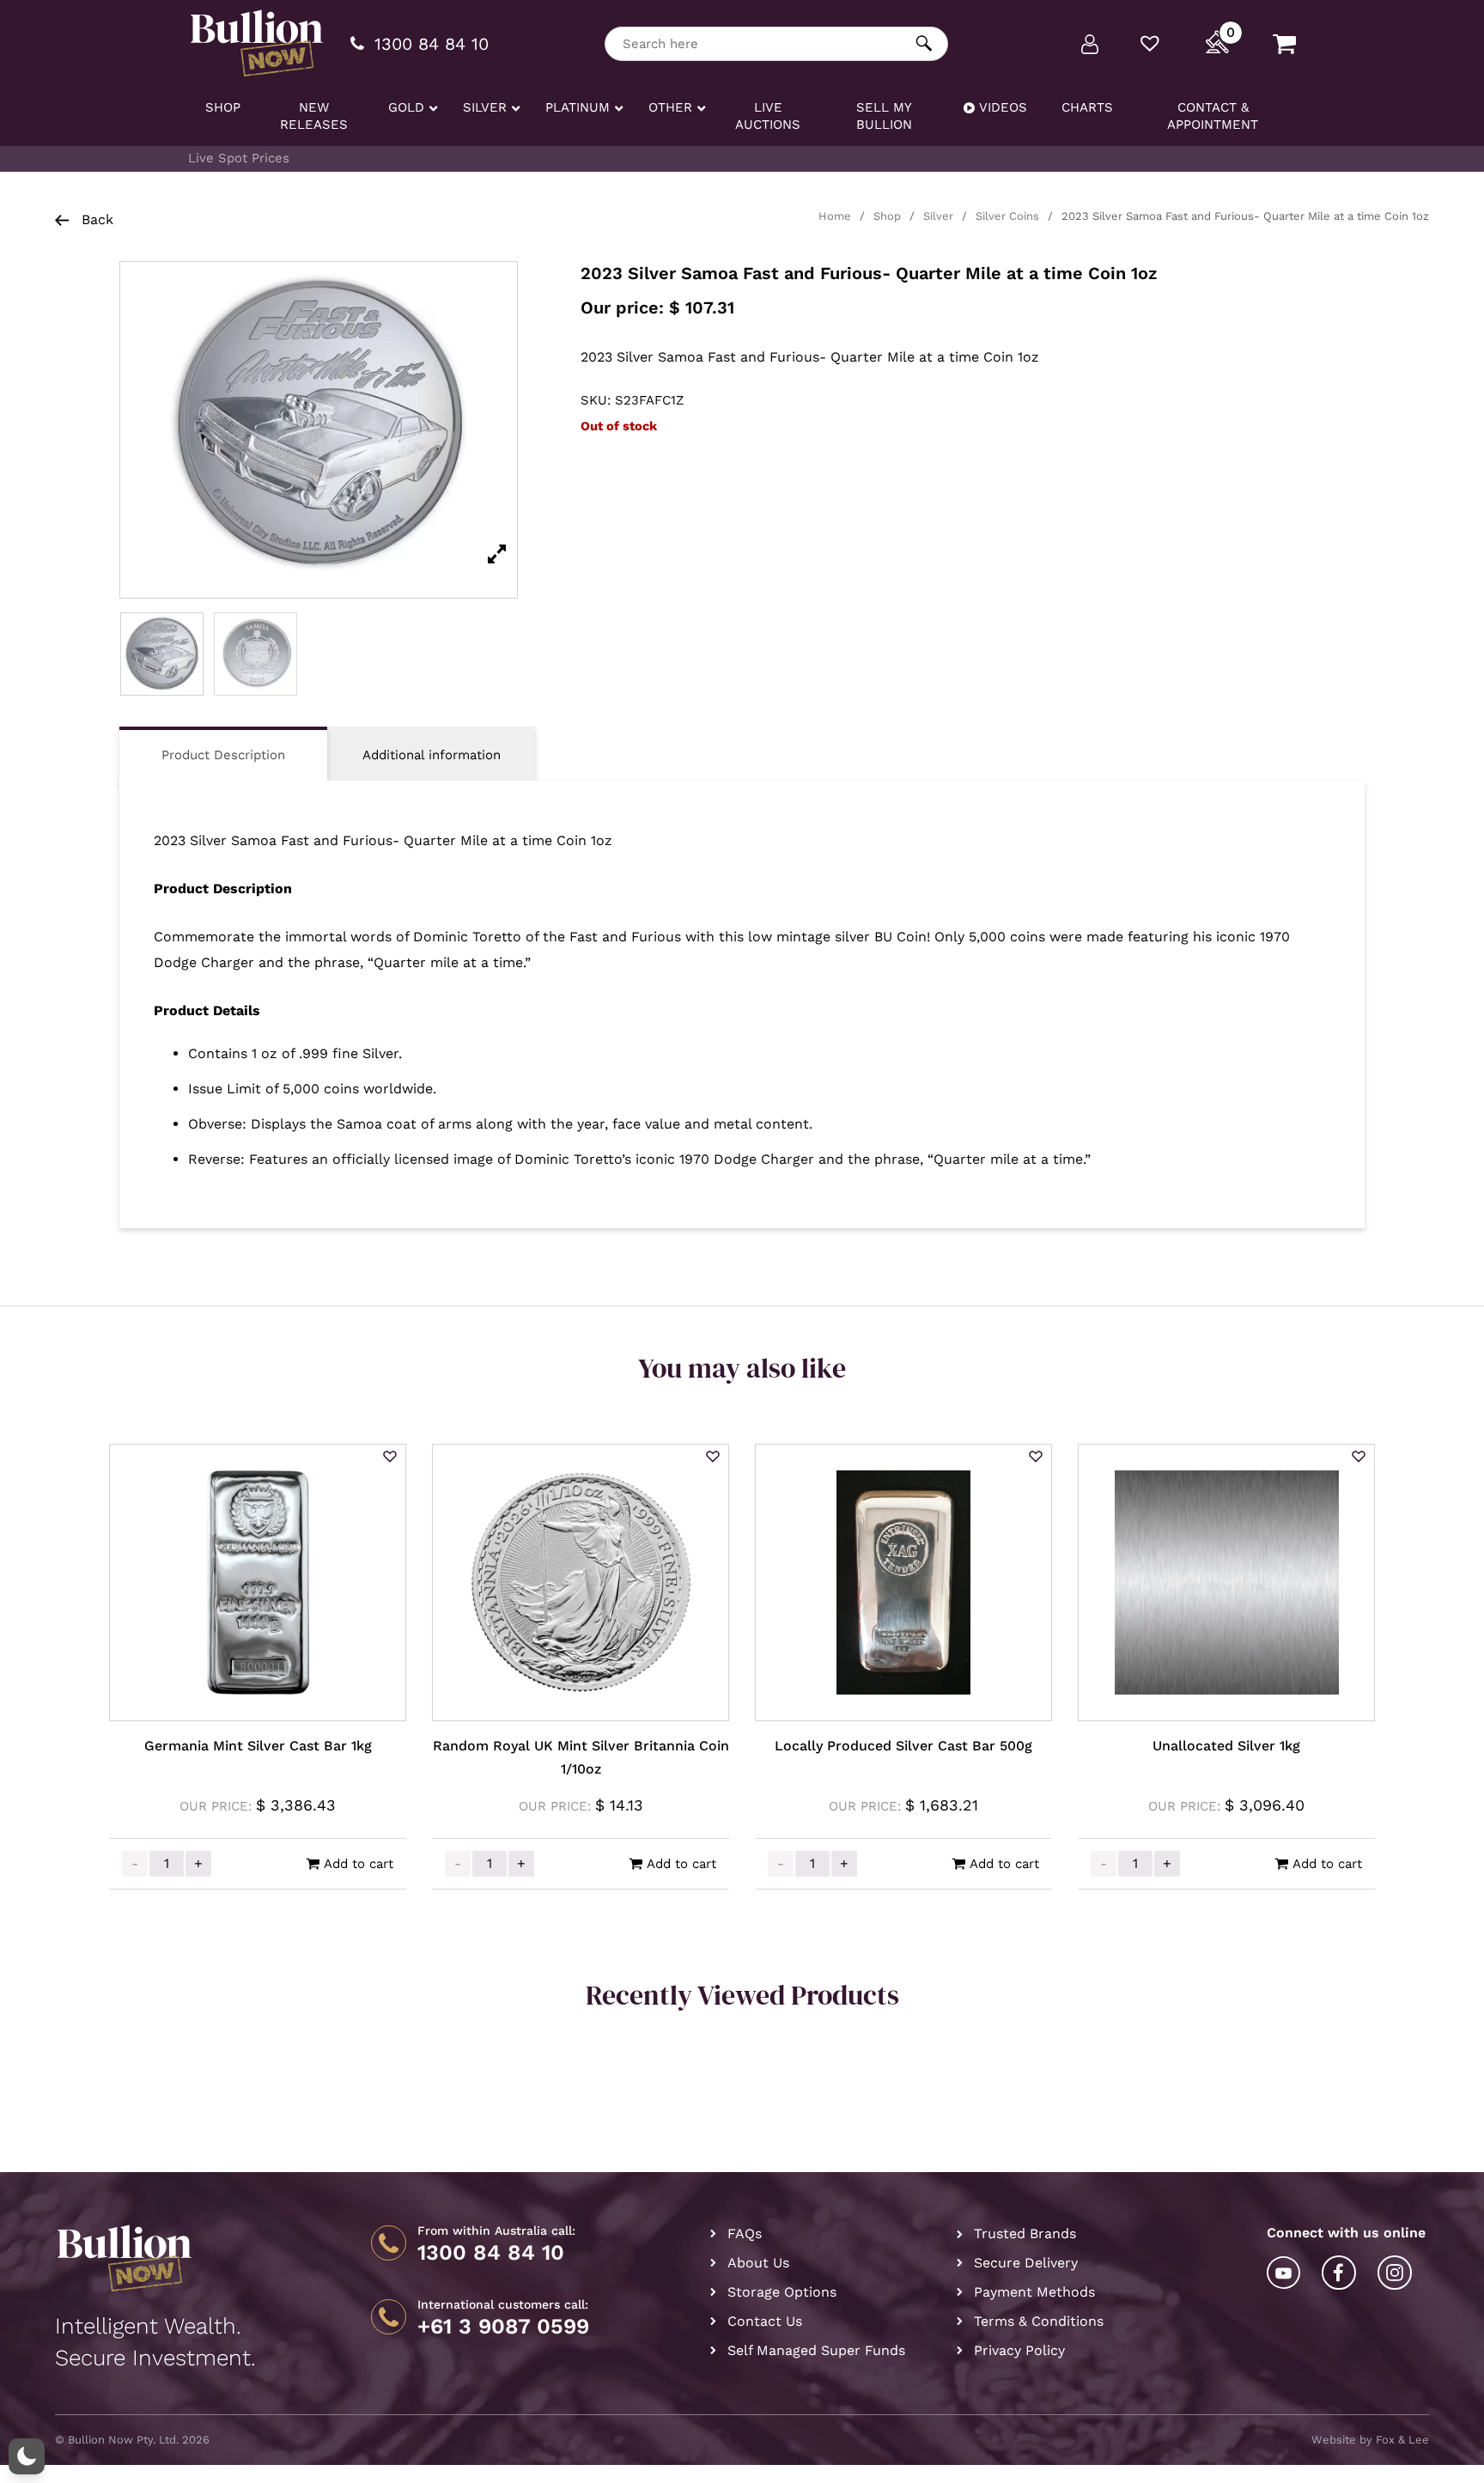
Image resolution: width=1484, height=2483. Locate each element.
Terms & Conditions (1039, 2321)
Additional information (432, 755)
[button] (390, 1458)
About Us (758, 2263)
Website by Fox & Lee (1370, 2440)
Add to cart (359, 1864)
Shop (887, 216)
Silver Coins (1007, 216)
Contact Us (765, 2321)
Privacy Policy (1019, 2350)
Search (924, 43)
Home (835, 216)
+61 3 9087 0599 (503, 2327)
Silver (938, 216)
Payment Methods (1034, 2292)
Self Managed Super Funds (816, 2350)
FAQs (745, 2233)
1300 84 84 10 (491, 2253)
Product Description (223, 755)
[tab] (223, 754)
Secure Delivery (1026, 2263)
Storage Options (782, 2292)
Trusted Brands (1025, 2233)
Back (95, 219)
